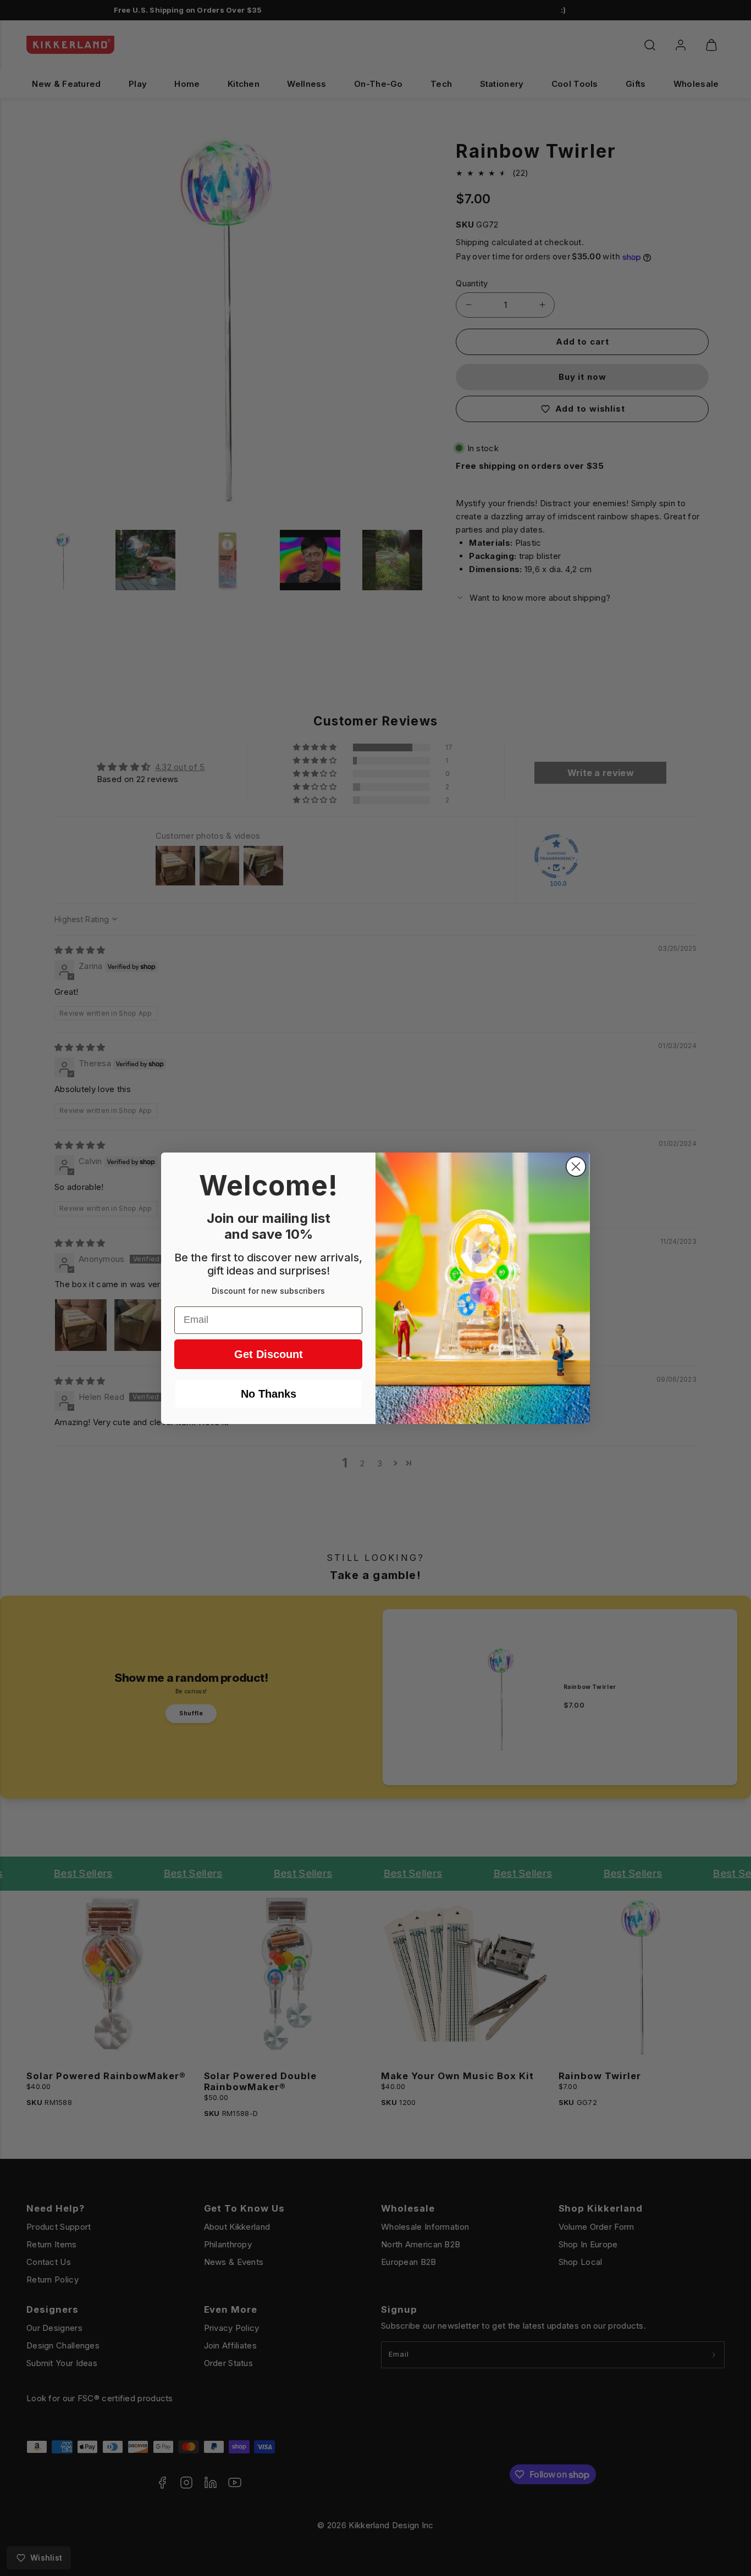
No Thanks (269, 1394)
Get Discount (269, 1354)
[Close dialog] (576, 1167)
